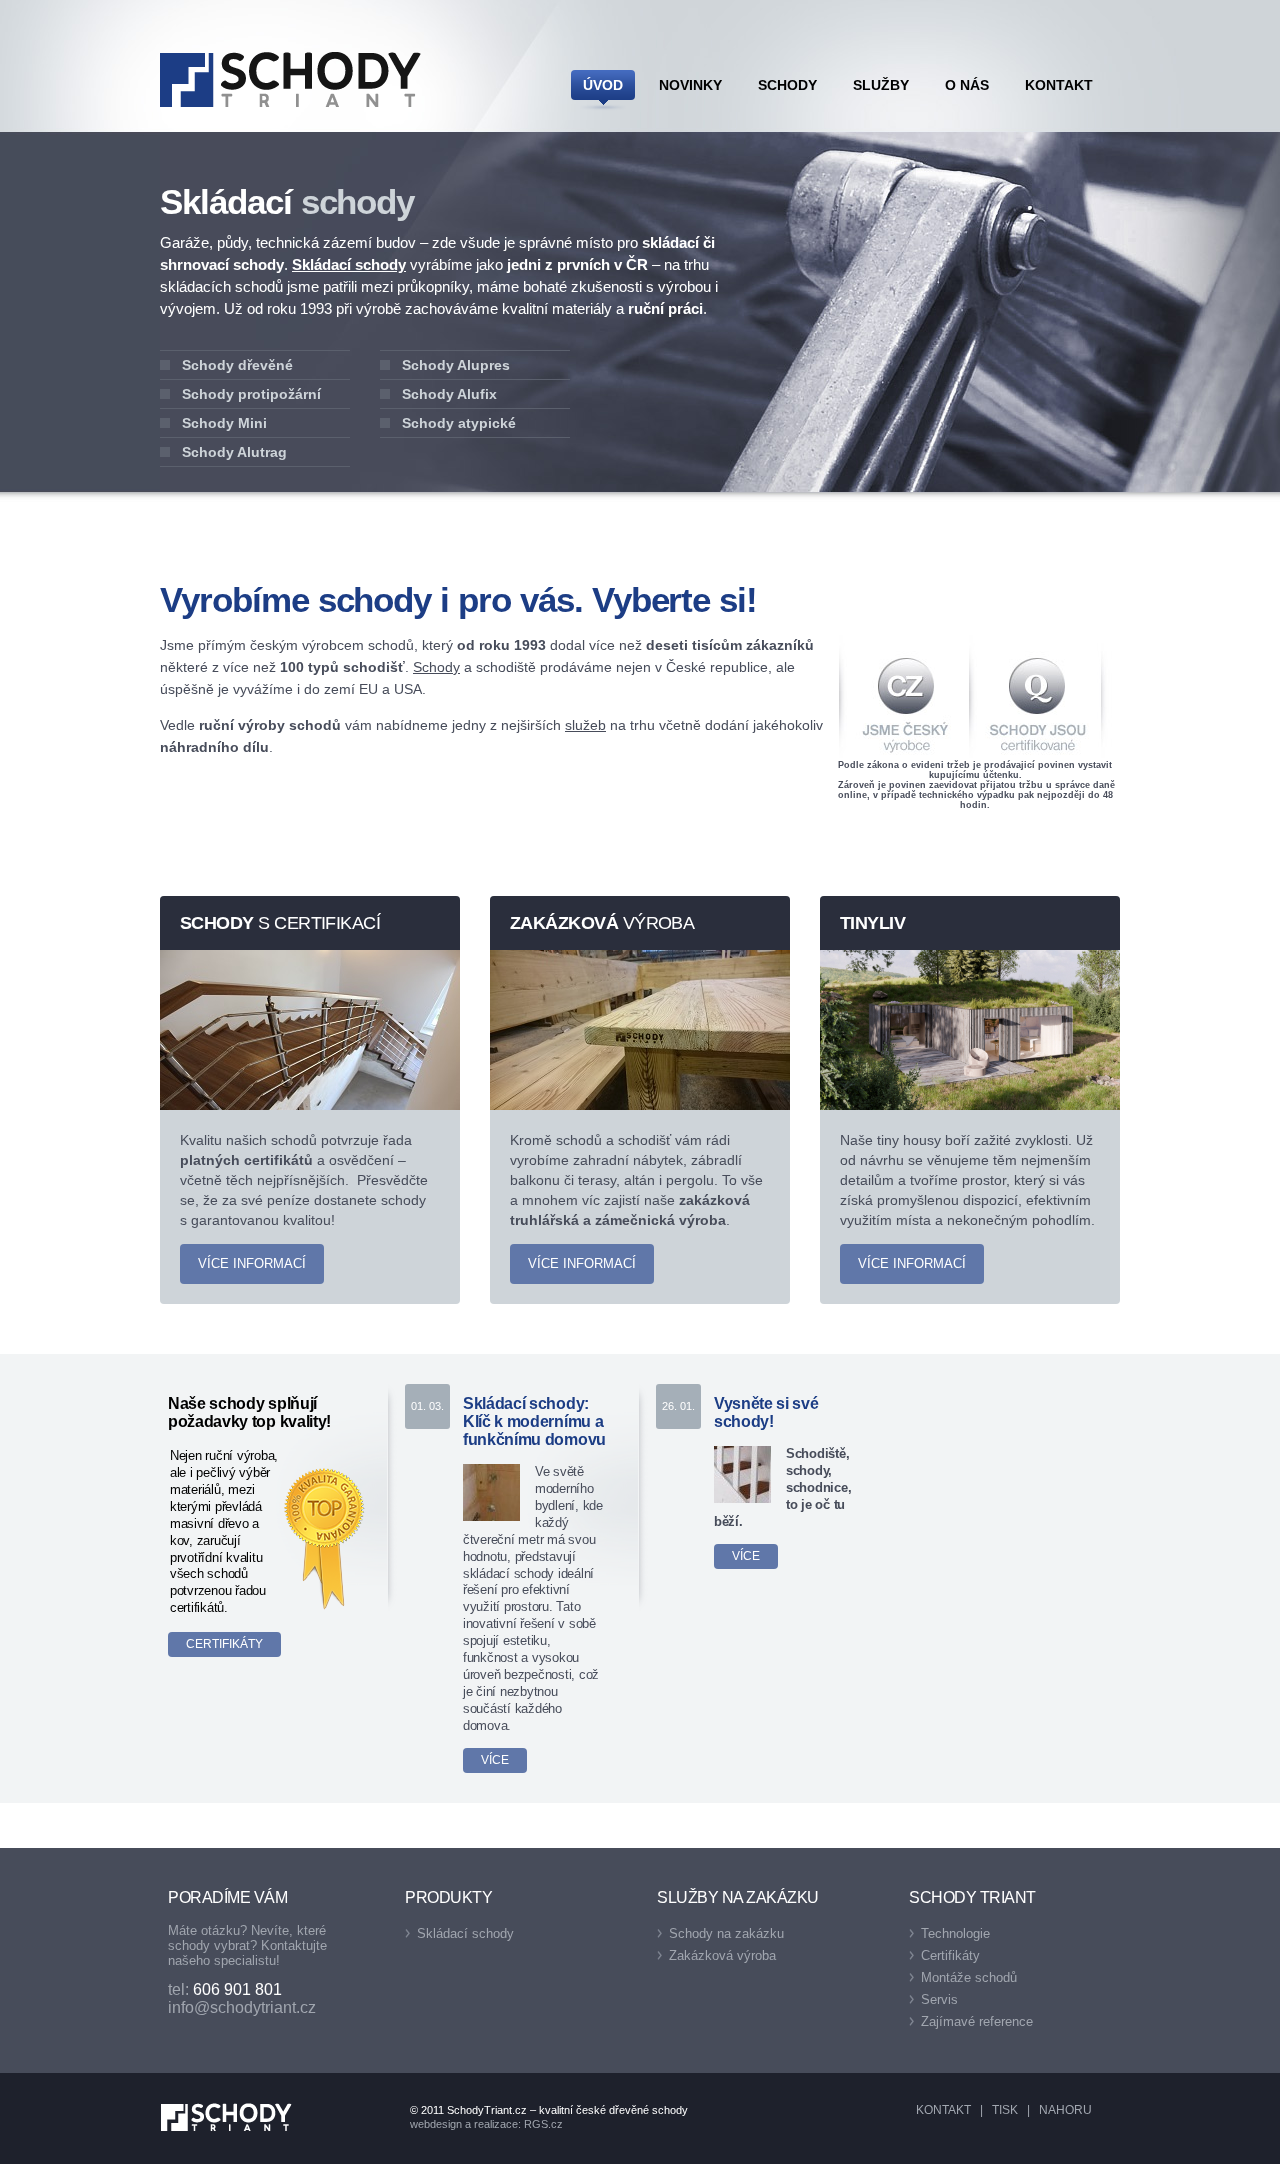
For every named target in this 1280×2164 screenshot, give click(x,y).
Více (495, 1760)
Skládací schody (349, 264)
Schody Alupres (456, 365)
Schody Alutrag (234, 452)
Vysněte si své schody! (766, 1412)
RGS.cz (543, 2124)
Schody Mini (224, 423)
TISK (1005, 2110)
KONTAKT (943, 2110)
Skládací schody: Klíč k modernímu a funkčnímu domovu (534, 1421)
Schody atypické (459, 423)
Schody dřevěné (237, 365)
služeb (585, 725)
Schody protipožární (251, 394)
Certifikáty (224, 1644)
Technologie (955, 1933)
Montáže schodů (969, 1977)
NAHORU (1065, 2110)
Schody (436, 667)
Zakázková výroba (722, 1955)
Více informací (252, 1263)
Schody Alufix (449, 394)
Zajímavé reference (977, 2021)
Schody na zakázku (726, 1933)
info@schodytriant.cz (242, 2007)
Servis (939, 1999)
